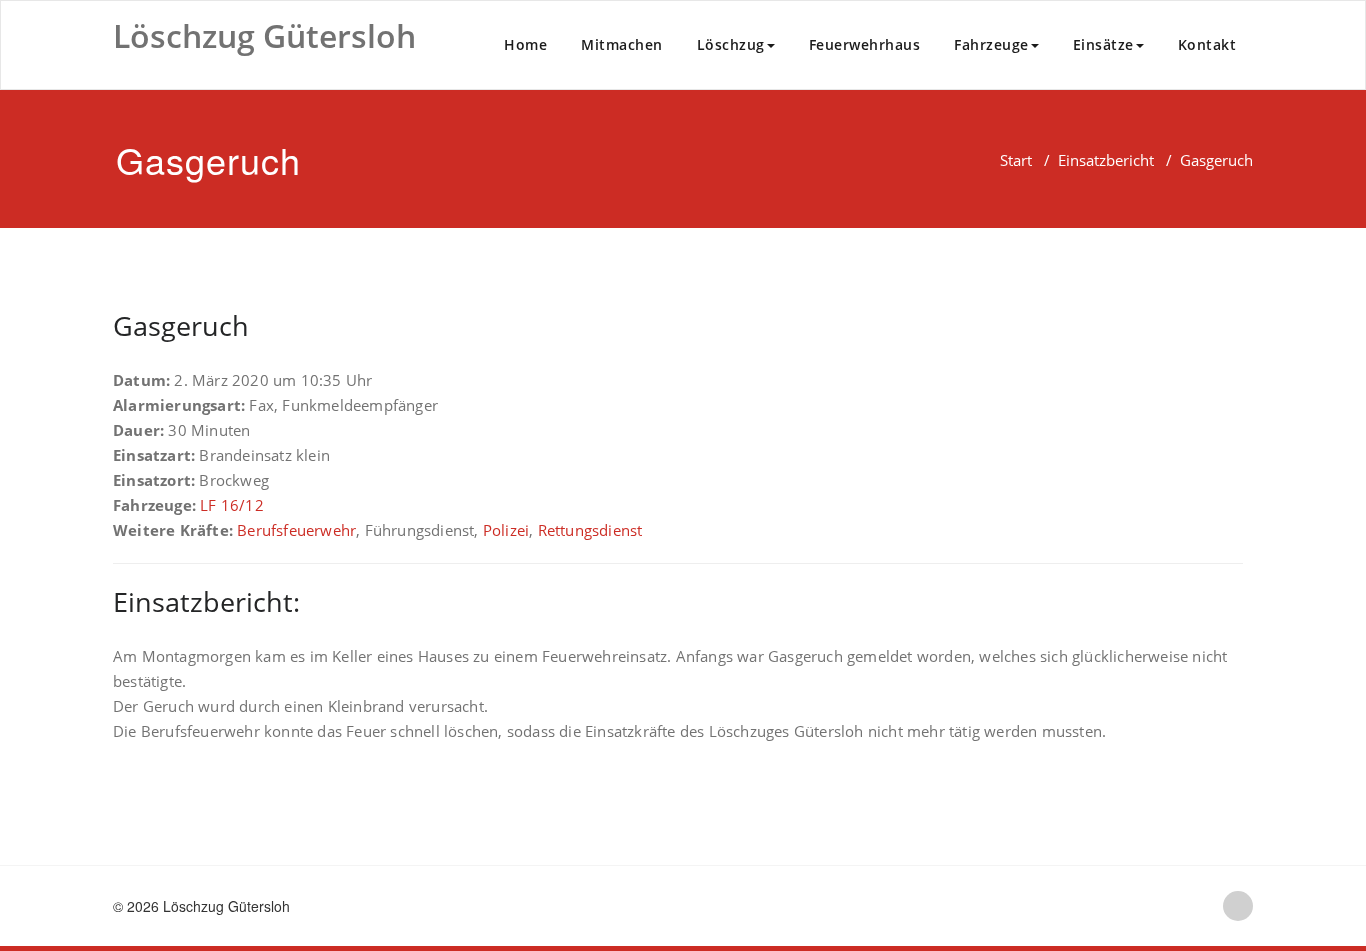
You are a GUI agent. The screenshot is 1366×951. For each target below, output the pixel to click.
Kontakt (1207, 44)
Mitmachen (622, 44)
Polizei (506, 530)
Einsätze (1103, 44)
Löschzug (731, 44)
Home (525, 44)
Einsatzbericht (1106, 160)
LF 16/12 (232, 505)
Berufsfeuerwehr (296, 530)
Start (1016, 160)
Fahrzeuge (991, 44)
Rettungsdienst (590, 530)
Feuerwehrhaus (865, 44)
